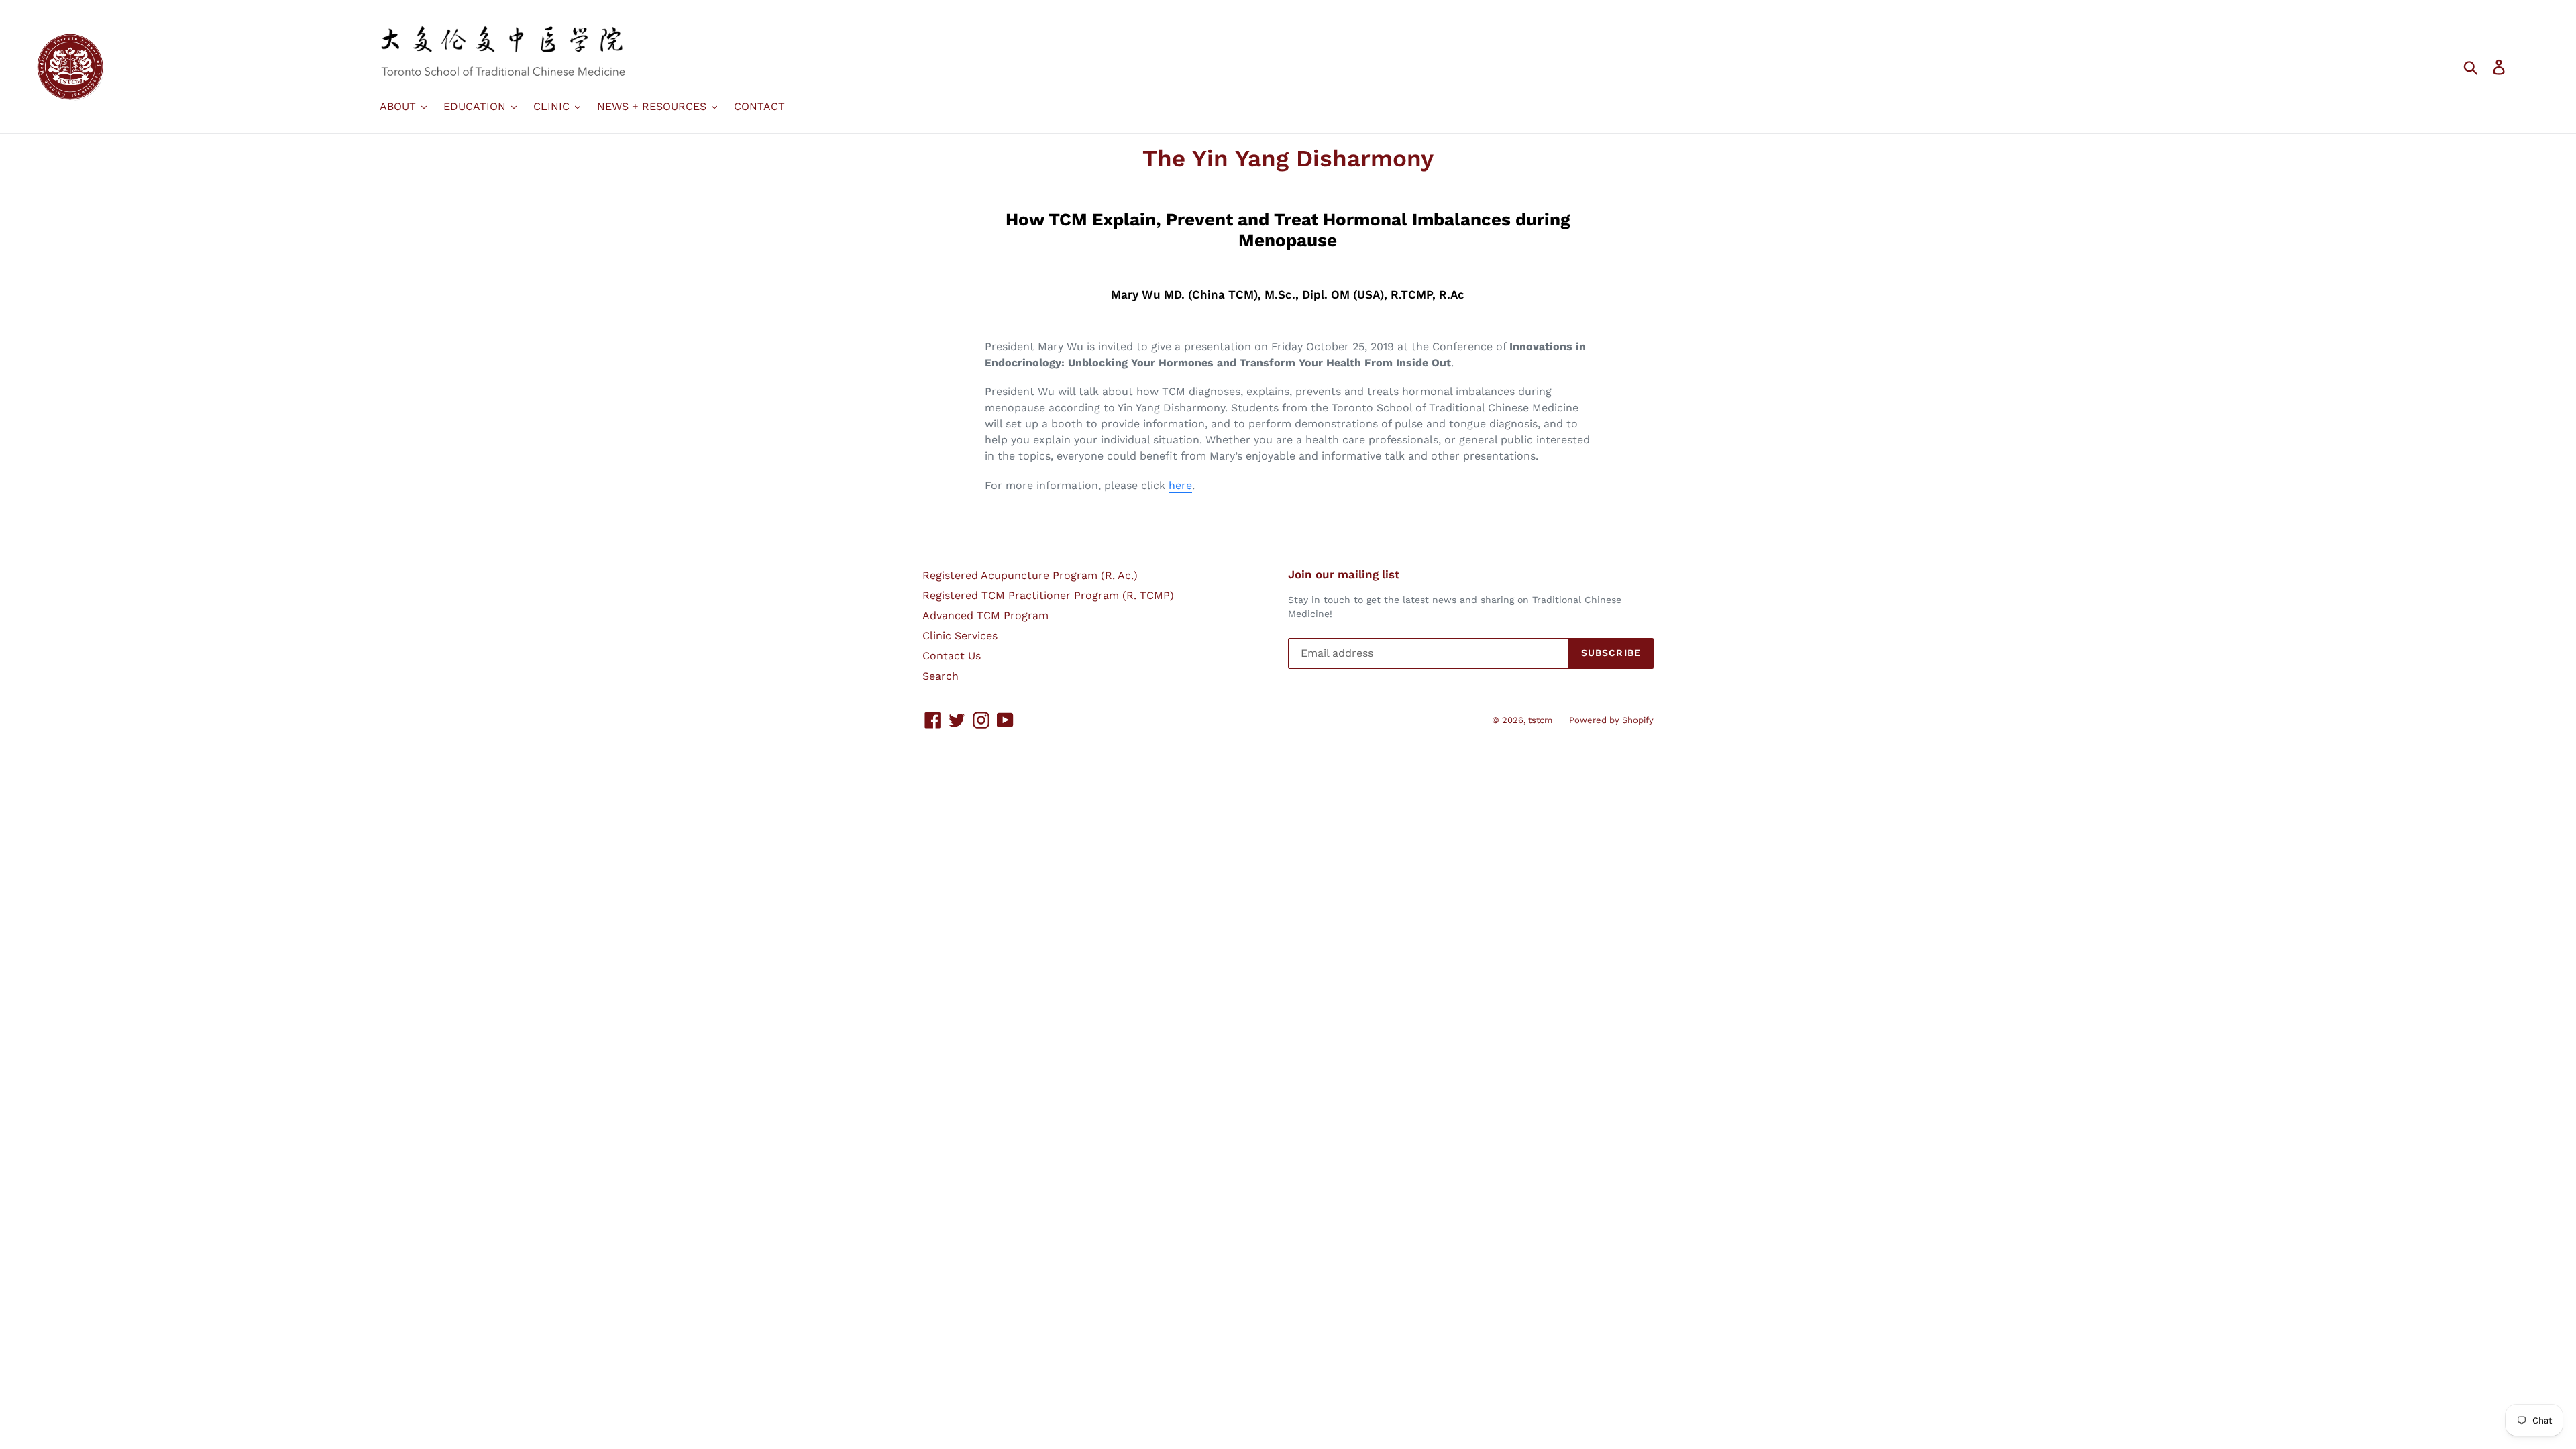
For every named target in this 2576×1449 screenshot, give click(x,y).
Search (941, 676)
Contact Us (952, 656)
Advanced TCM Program (985, 615)
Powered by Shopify (1611, 720)
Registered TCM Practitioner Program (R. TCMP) (1048, 595)
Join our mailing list (1344, 574)
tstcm (1540, 720)
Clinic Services (960, 636)
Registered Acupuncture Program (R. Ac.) (1030, 575)
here (1180, 485)
